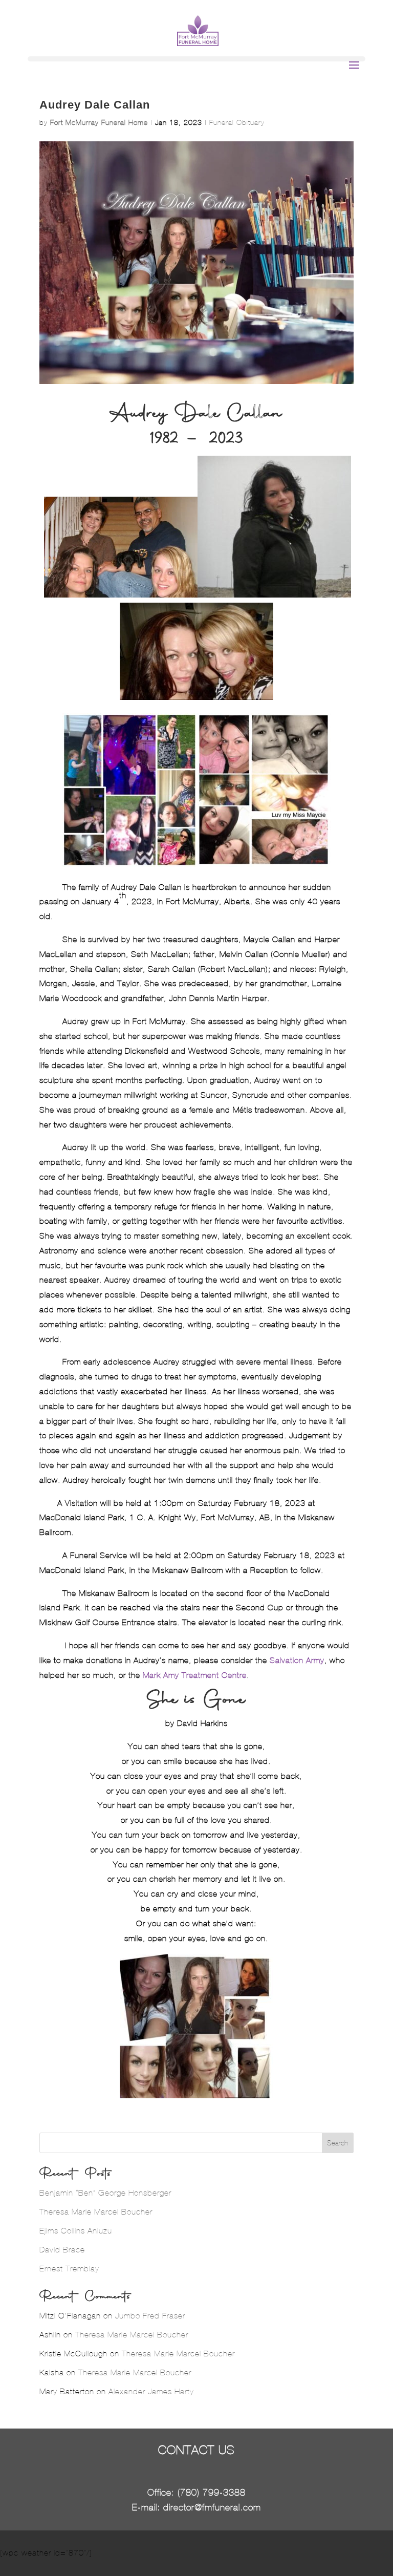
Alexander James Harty (151, 2391)
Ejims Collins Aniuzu (76, 2231)
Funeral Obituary (237, 123)
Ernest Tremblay (69, 2269)
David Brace (62, 2250)
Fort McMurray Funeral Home (99, 123)
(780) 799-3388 (212, 2493)
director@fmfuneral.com (212, 2507)
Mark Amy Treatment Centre (195, 1675)
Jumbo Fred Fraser (150, 2316)
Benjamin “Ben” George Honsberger (105, 2193)
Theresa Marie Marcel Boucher (96, 2212)
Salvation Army (297, 1660)
